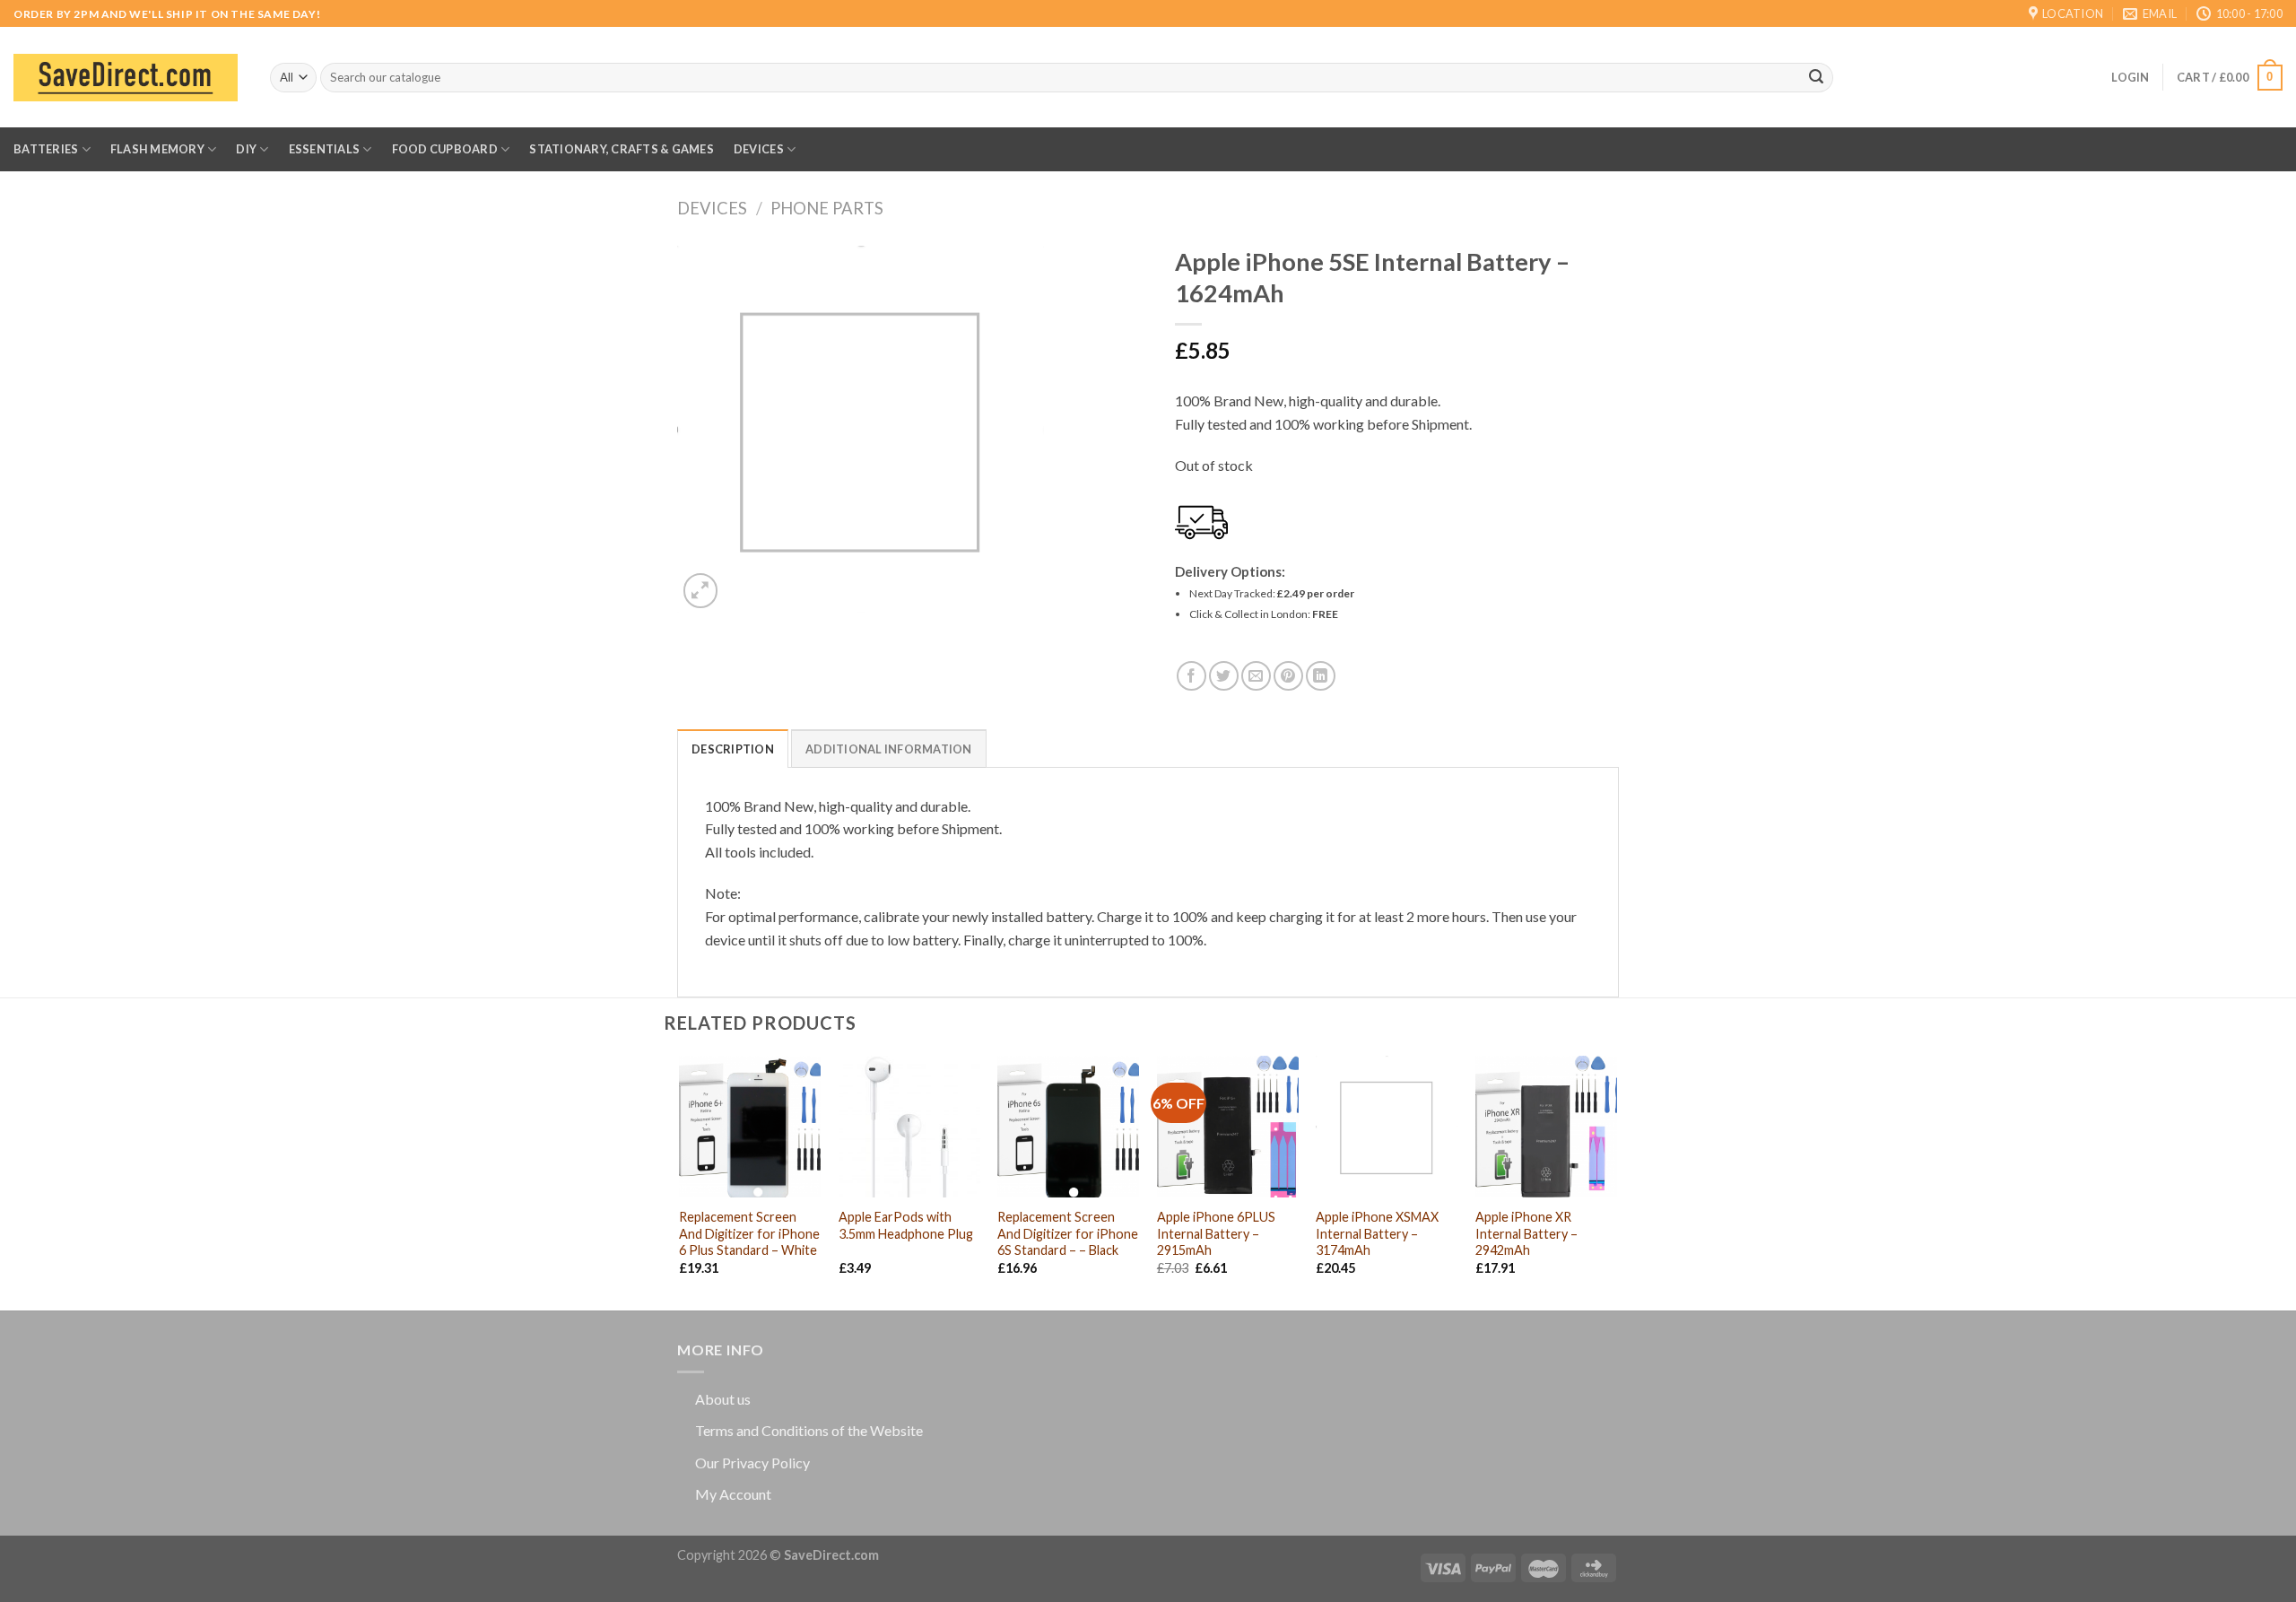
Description (733, 749)
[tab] (733, 748)
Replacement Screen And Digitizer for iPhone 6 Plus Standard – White (749, 1233)
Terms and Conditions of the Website (809, 1430)
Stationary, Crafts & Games (622, 149)
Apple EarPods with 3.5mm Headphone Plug (906, 1225)
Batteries (46, 149)
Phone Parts (827, 208)
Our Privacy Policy (752, 1463)
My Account (733, 1494)
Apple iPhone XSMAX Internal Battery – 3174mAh (1377, 1233)
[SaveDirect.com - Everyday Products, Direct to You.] (126, 78)
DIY (246, 149)
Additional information (889, 749)
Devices (759, 149)
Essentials (325, 149)
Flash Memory (157, 149)
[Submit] (1816, 78)
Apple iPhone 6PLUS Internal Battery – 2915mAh (1216, 1233)
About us (723, 1399)
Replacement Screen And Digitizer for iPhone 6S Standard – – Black (1068, 1233)
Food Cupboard (445, 149)
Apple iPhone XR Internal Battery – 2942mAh (1526, 1233)
